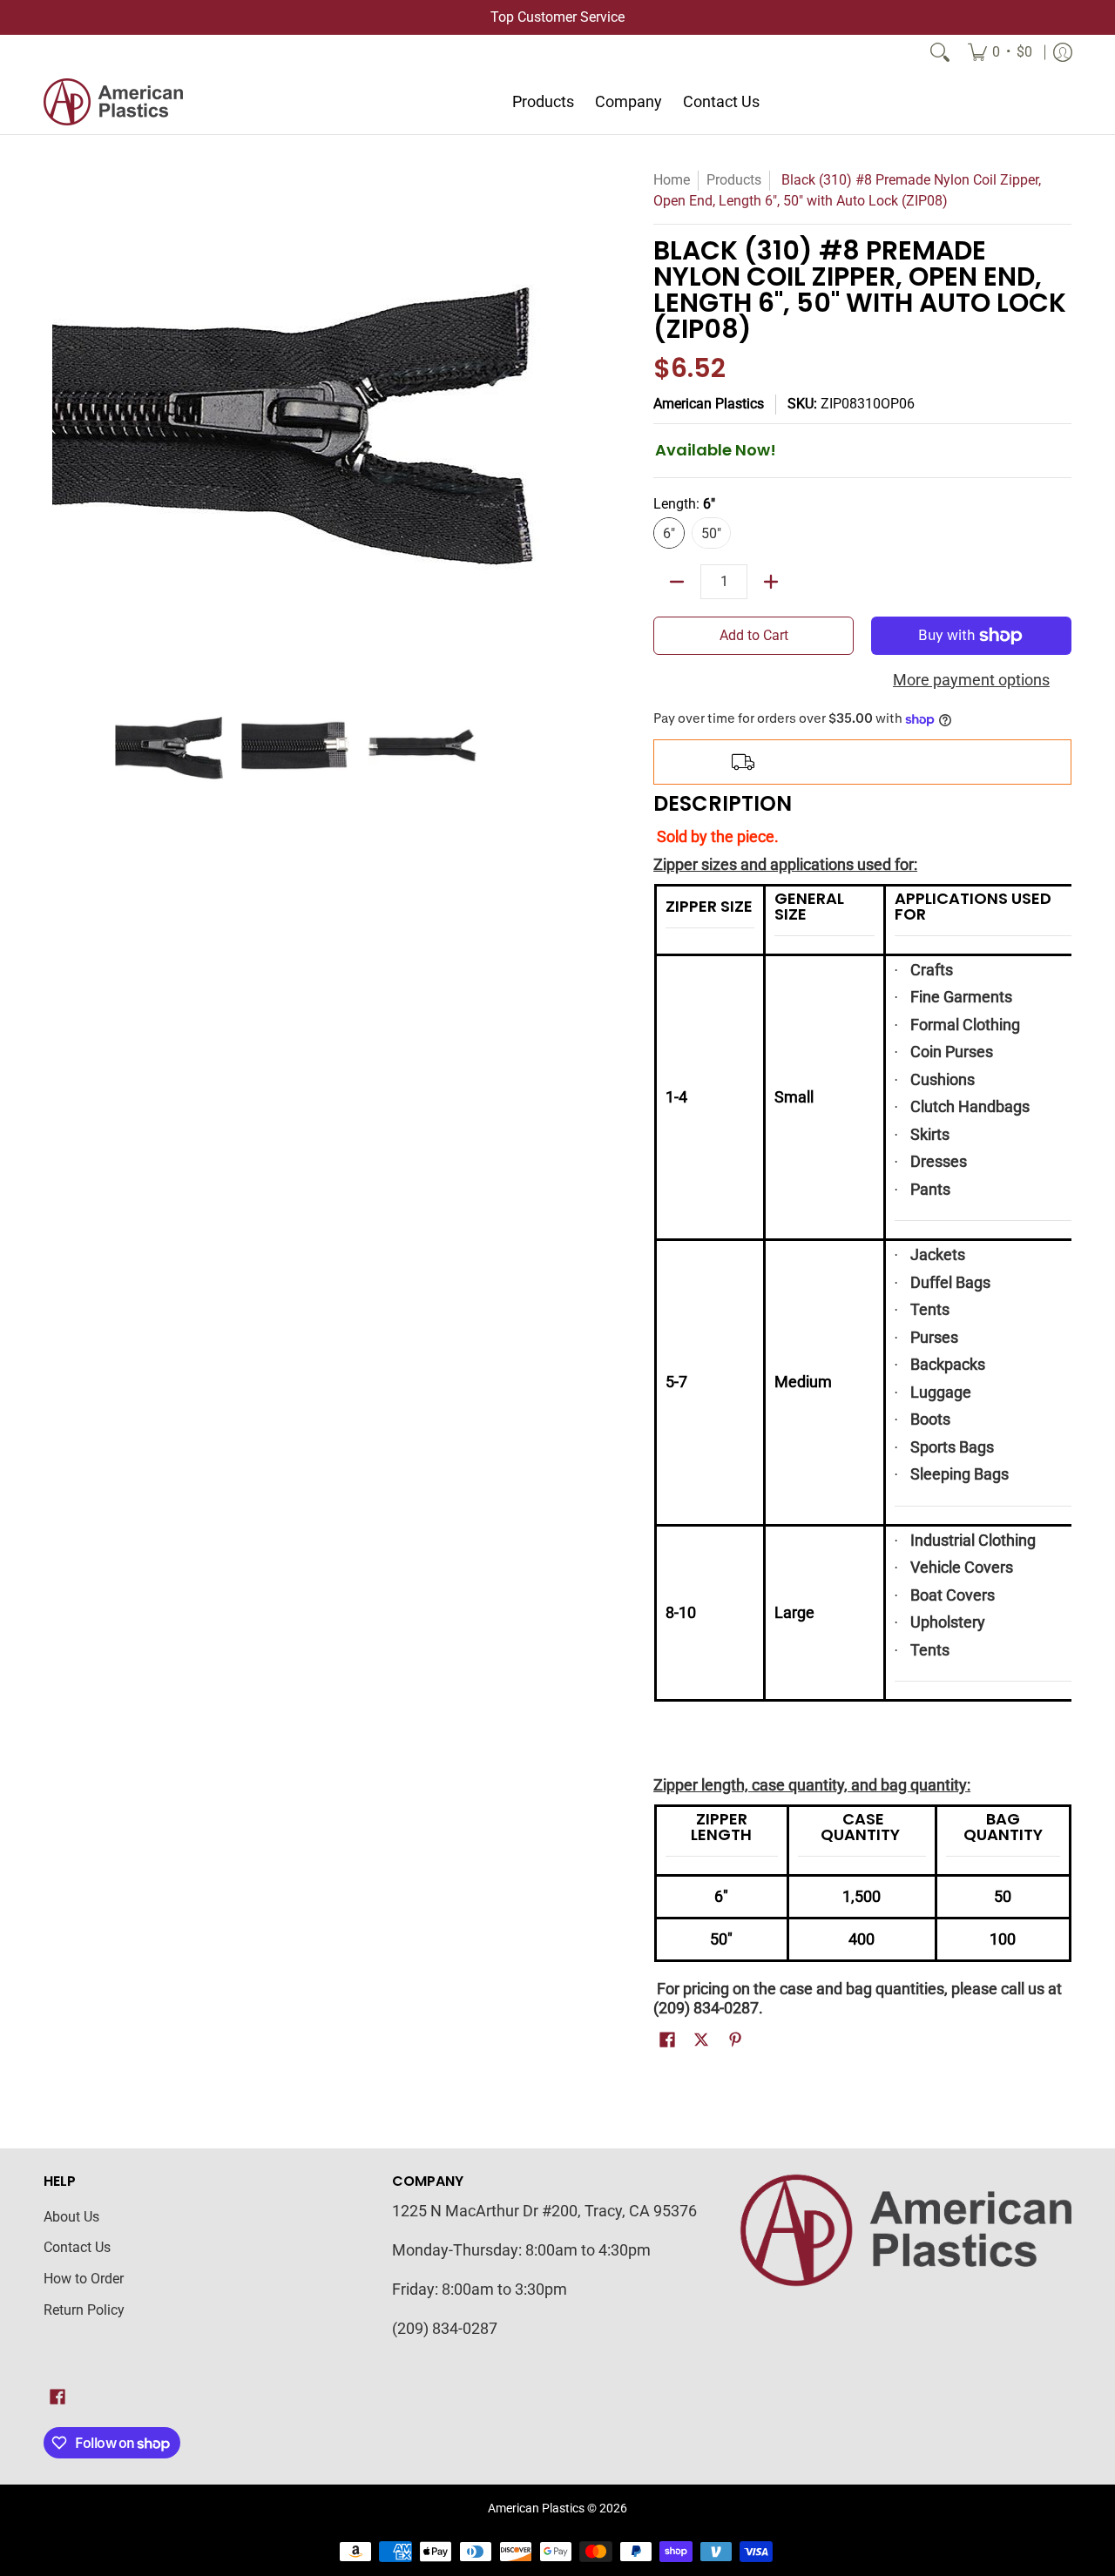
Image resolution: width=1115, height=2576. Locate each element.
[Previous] (56, 422)
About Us (71, 2217)
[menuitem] (1000, 52)
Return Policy (84, 2310)
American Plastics (709, 404)
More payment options (971, 680)
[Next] (537, 422)
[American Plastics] (113, 102)
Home (672, 180)
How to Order (84, 2279)
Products (734, 180)
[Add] (771, 582)
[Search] (940, 52)
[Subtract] (677, 582)
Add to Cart (754, 635)
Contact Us (77, 2247)
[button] (667, 2041)
